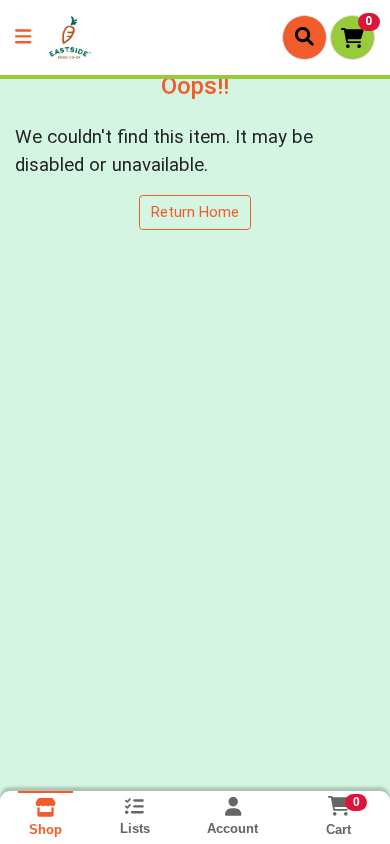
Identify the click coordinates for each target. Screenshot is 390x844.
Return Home (195, 212)
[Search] (304, 37)
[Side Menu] (23, 37)
